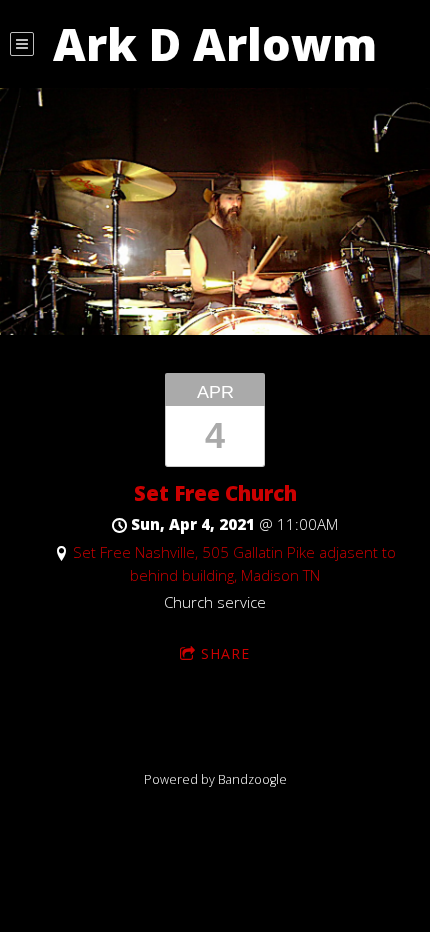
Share (225, 653)
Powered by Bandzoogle (215, 779)
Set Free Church (215, 493)
